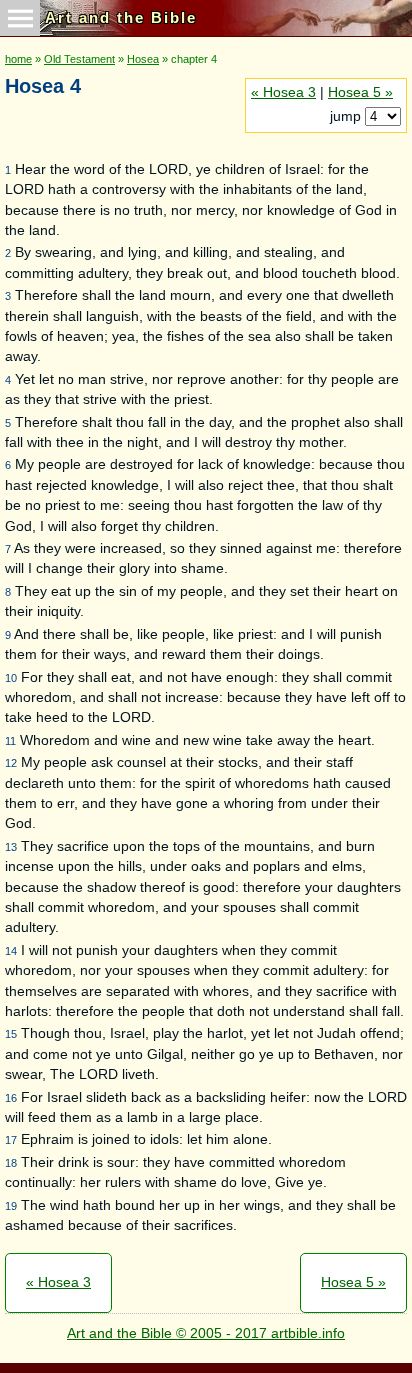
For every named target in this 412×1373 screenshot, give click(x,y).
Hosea (143, 59)
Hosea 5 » (360, 92)
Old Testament (79, 59)
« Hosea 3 (283, 92)
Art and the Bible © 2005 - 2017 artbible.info (206, 1333)
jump (347, 116)
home (18, 59)
